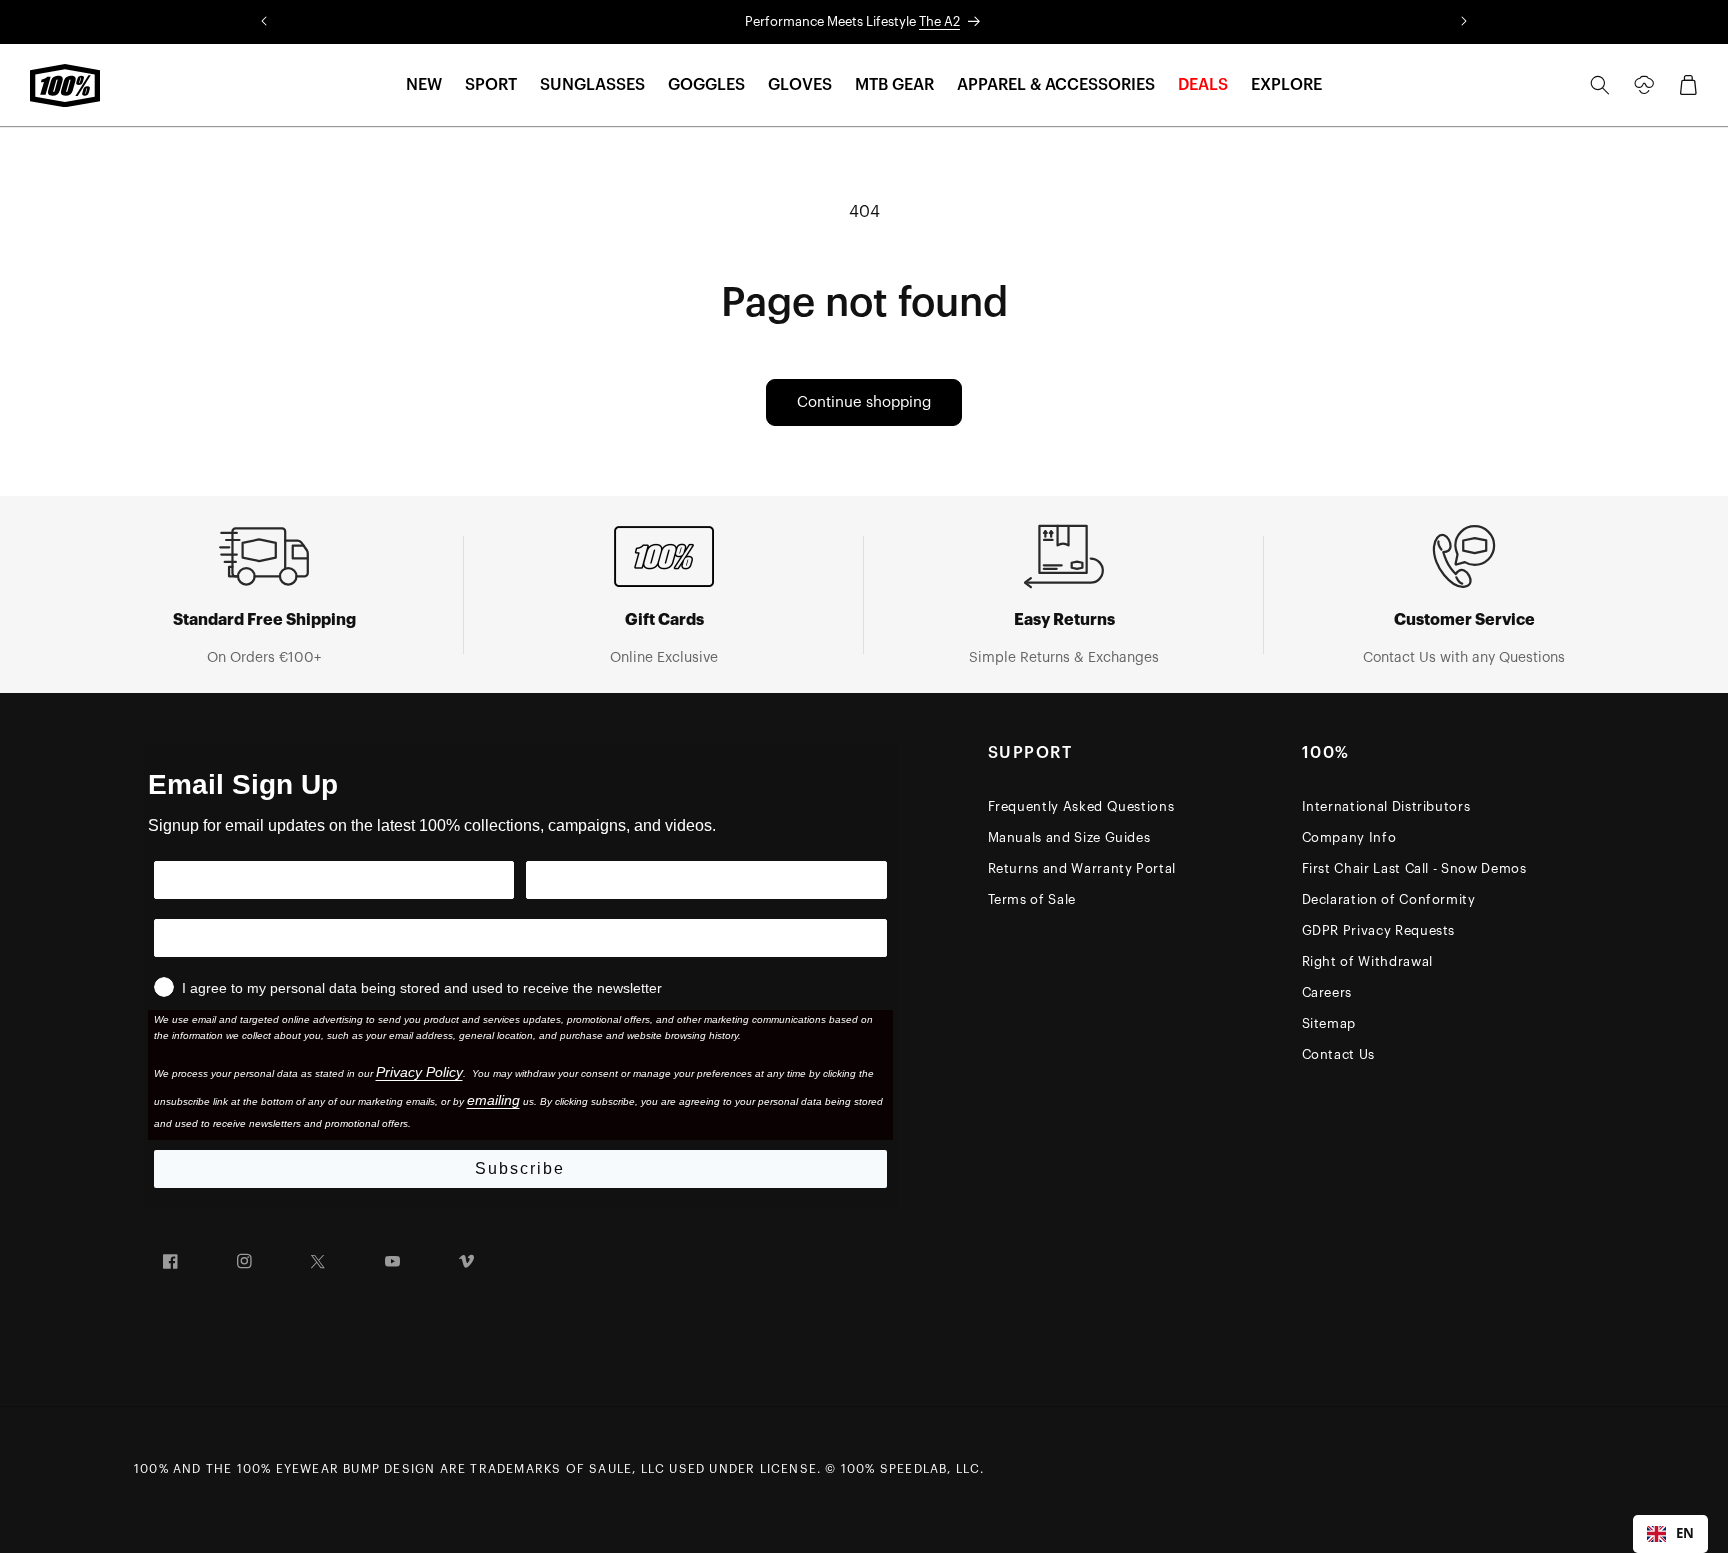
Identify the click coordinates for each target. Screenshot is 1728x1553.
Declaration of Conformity (1389, 899)
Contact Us (1339, 1054)
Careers (1327, 992)
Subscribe (520, 1168)
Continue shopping (864, 402)
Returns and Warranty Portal (1082, 868)
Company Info (1349, 837)
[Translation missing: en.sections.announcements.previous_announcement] (264, 22)
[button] (424, 85)
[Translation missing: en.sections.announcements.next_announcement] (1464, 22)
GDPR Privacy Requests (1379, 930)
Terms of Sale (1032, 899)
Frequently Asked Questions (1081, 806)
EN (1685, 1533)
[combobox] (1670, 1534)
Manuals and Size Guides (1069, 837)
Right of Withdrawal (1367, 961)
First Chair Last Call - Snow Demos (1414, 868)
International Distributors (1386, 806)
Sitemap (1329, 1023)
